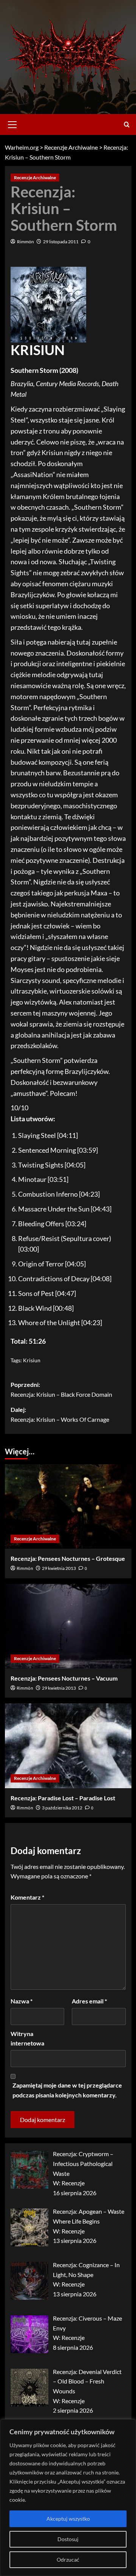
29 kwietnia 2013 (59, 1568)
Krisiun (32, 1360)
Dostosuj (68, 2539)
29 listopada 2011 (61, 242)
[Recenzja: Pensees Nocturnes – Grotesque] (68, 1506)
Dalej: (60, 1414)
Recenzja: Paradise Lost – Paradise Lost (63, 1798)
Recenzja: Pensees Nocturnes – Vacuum (64, 1678)
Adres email (89, 2001)
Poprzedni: (61, 1389)
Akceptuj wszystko (68, 2519)
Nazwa (22, 2001)
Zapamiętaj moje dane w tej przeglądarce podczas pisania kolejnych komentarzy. (67, 2090)
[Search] (127, 124)
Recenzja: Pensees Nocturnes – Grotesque (68, 1558)
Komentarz (27, 1897)
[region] (68, 2498)
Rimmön (25, 242)
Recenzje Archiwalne (35, 178)
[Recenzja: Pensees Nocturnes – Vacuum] (68, 1626)
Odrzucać (68, 2560)
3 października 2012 (62, 1808)
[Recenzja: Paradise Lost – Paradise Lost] (68, 1746)
